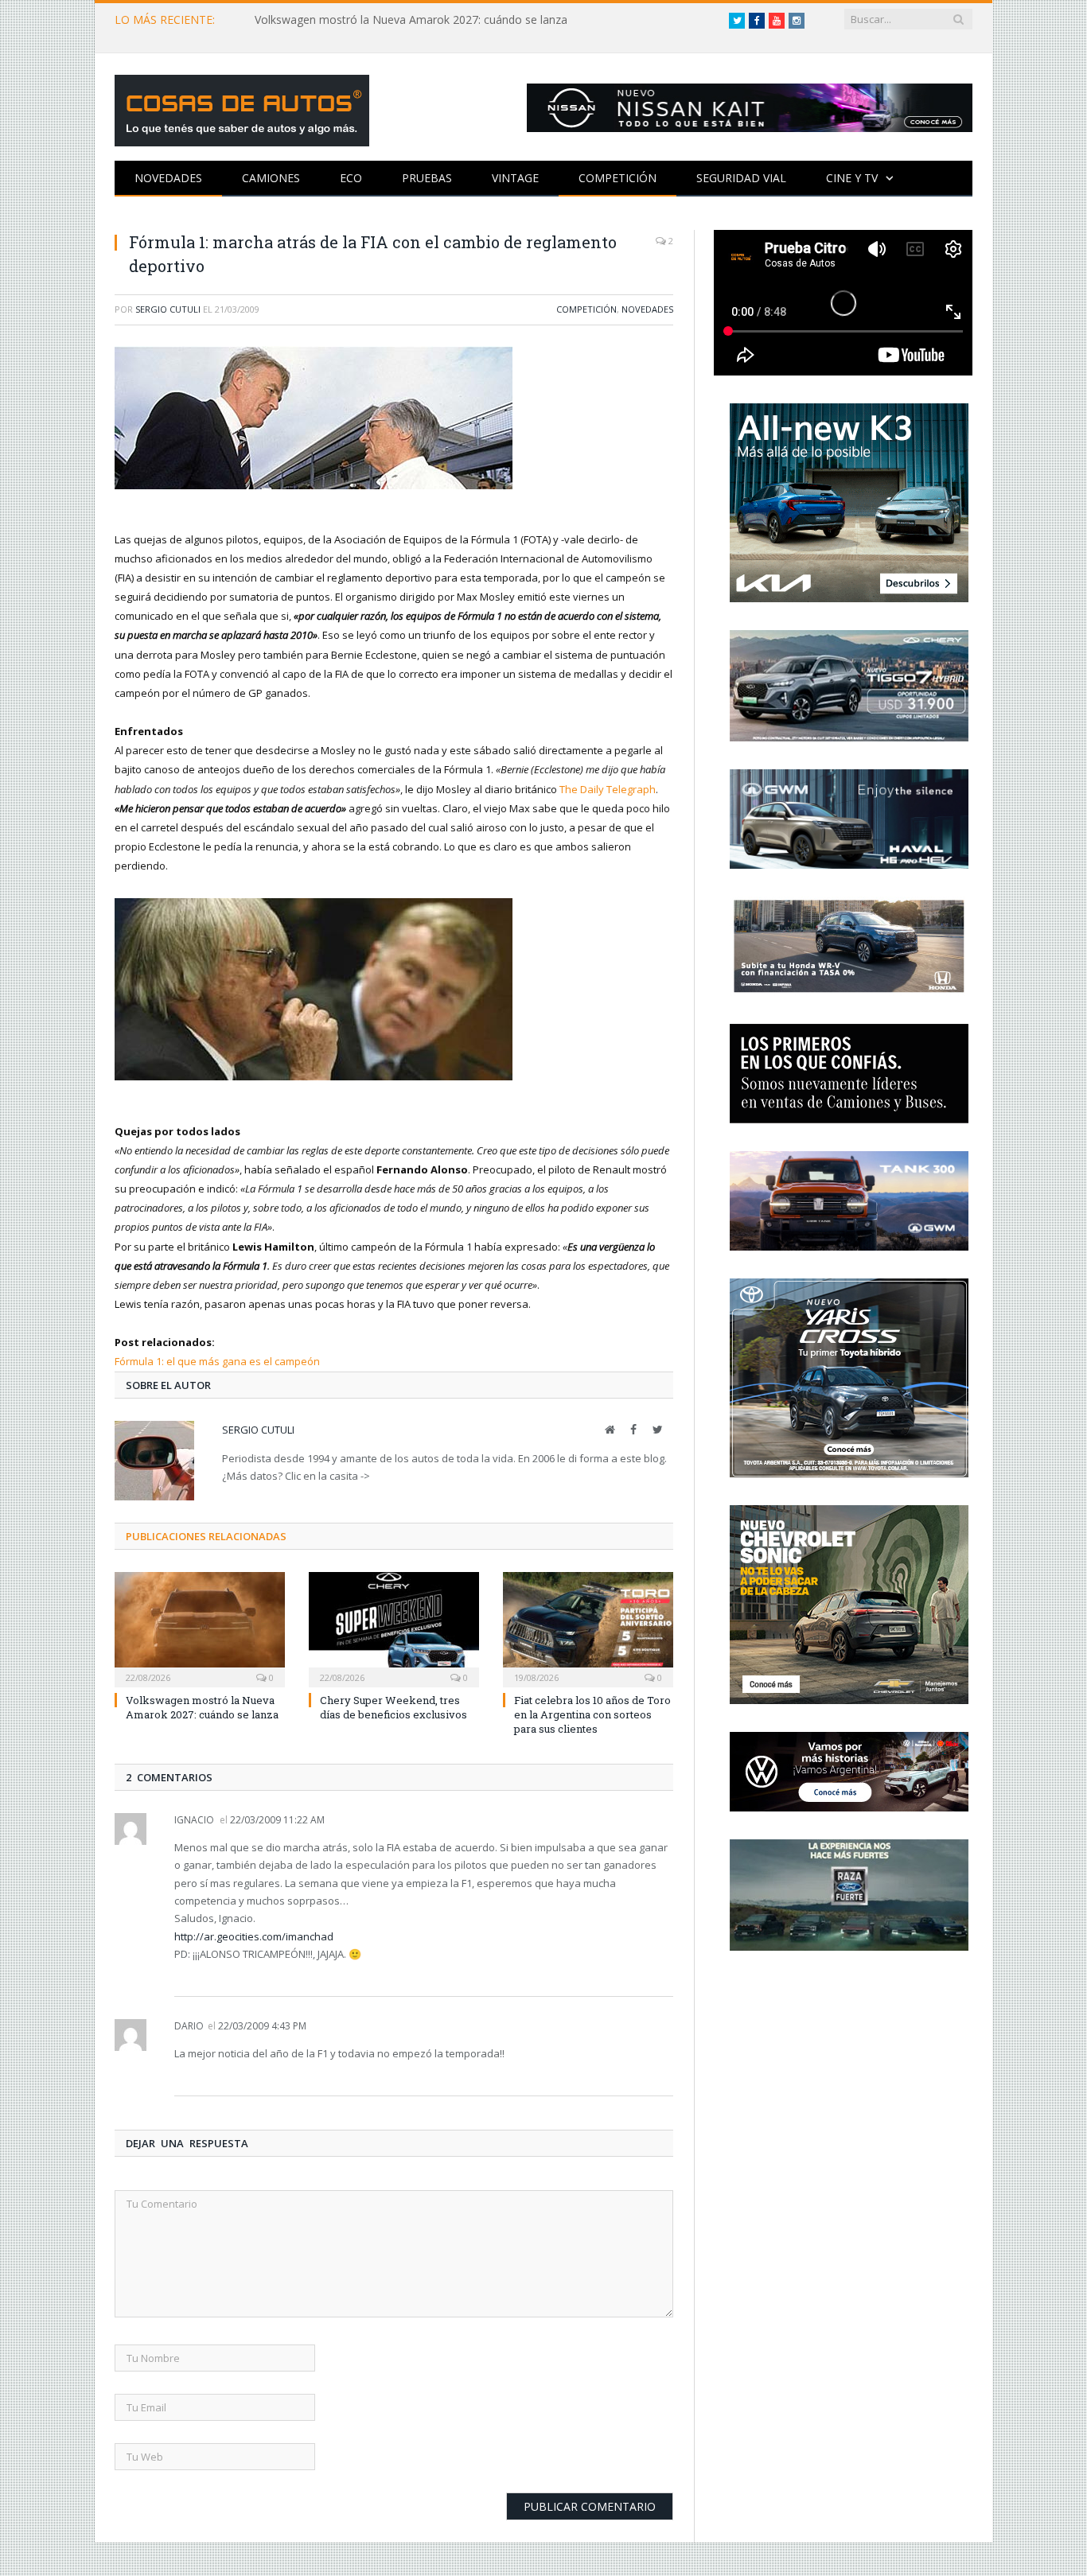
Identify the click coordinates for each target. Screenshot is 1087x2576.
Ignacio (194, 1820)
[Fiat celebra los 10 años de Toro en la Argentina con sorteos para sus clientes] (588, 1628)
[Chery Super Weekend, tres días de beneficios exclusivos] (394, 1628)
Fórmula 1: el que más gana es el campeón (217, 1361)
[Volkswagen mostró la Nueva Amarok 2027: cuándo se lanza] (200, 1628)
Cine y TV (852, 178)
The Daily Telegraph (608, 789)
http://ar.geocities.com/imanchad (254, 1936)
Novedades (168, 178)
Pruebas (427, 178)
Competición (618, 178)
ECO (351, 178)
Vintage (515, 178)
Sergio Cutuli (168, 309)
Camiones (271, 178)
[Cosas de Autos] (242, 107)
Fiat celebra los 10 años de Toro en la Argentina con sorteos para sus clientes (592, 1714)
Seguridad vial (741, 178)
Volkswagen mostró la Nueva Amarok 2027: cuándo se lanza (411, 20)
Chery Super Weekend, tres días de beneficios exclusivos (394, 1707)
